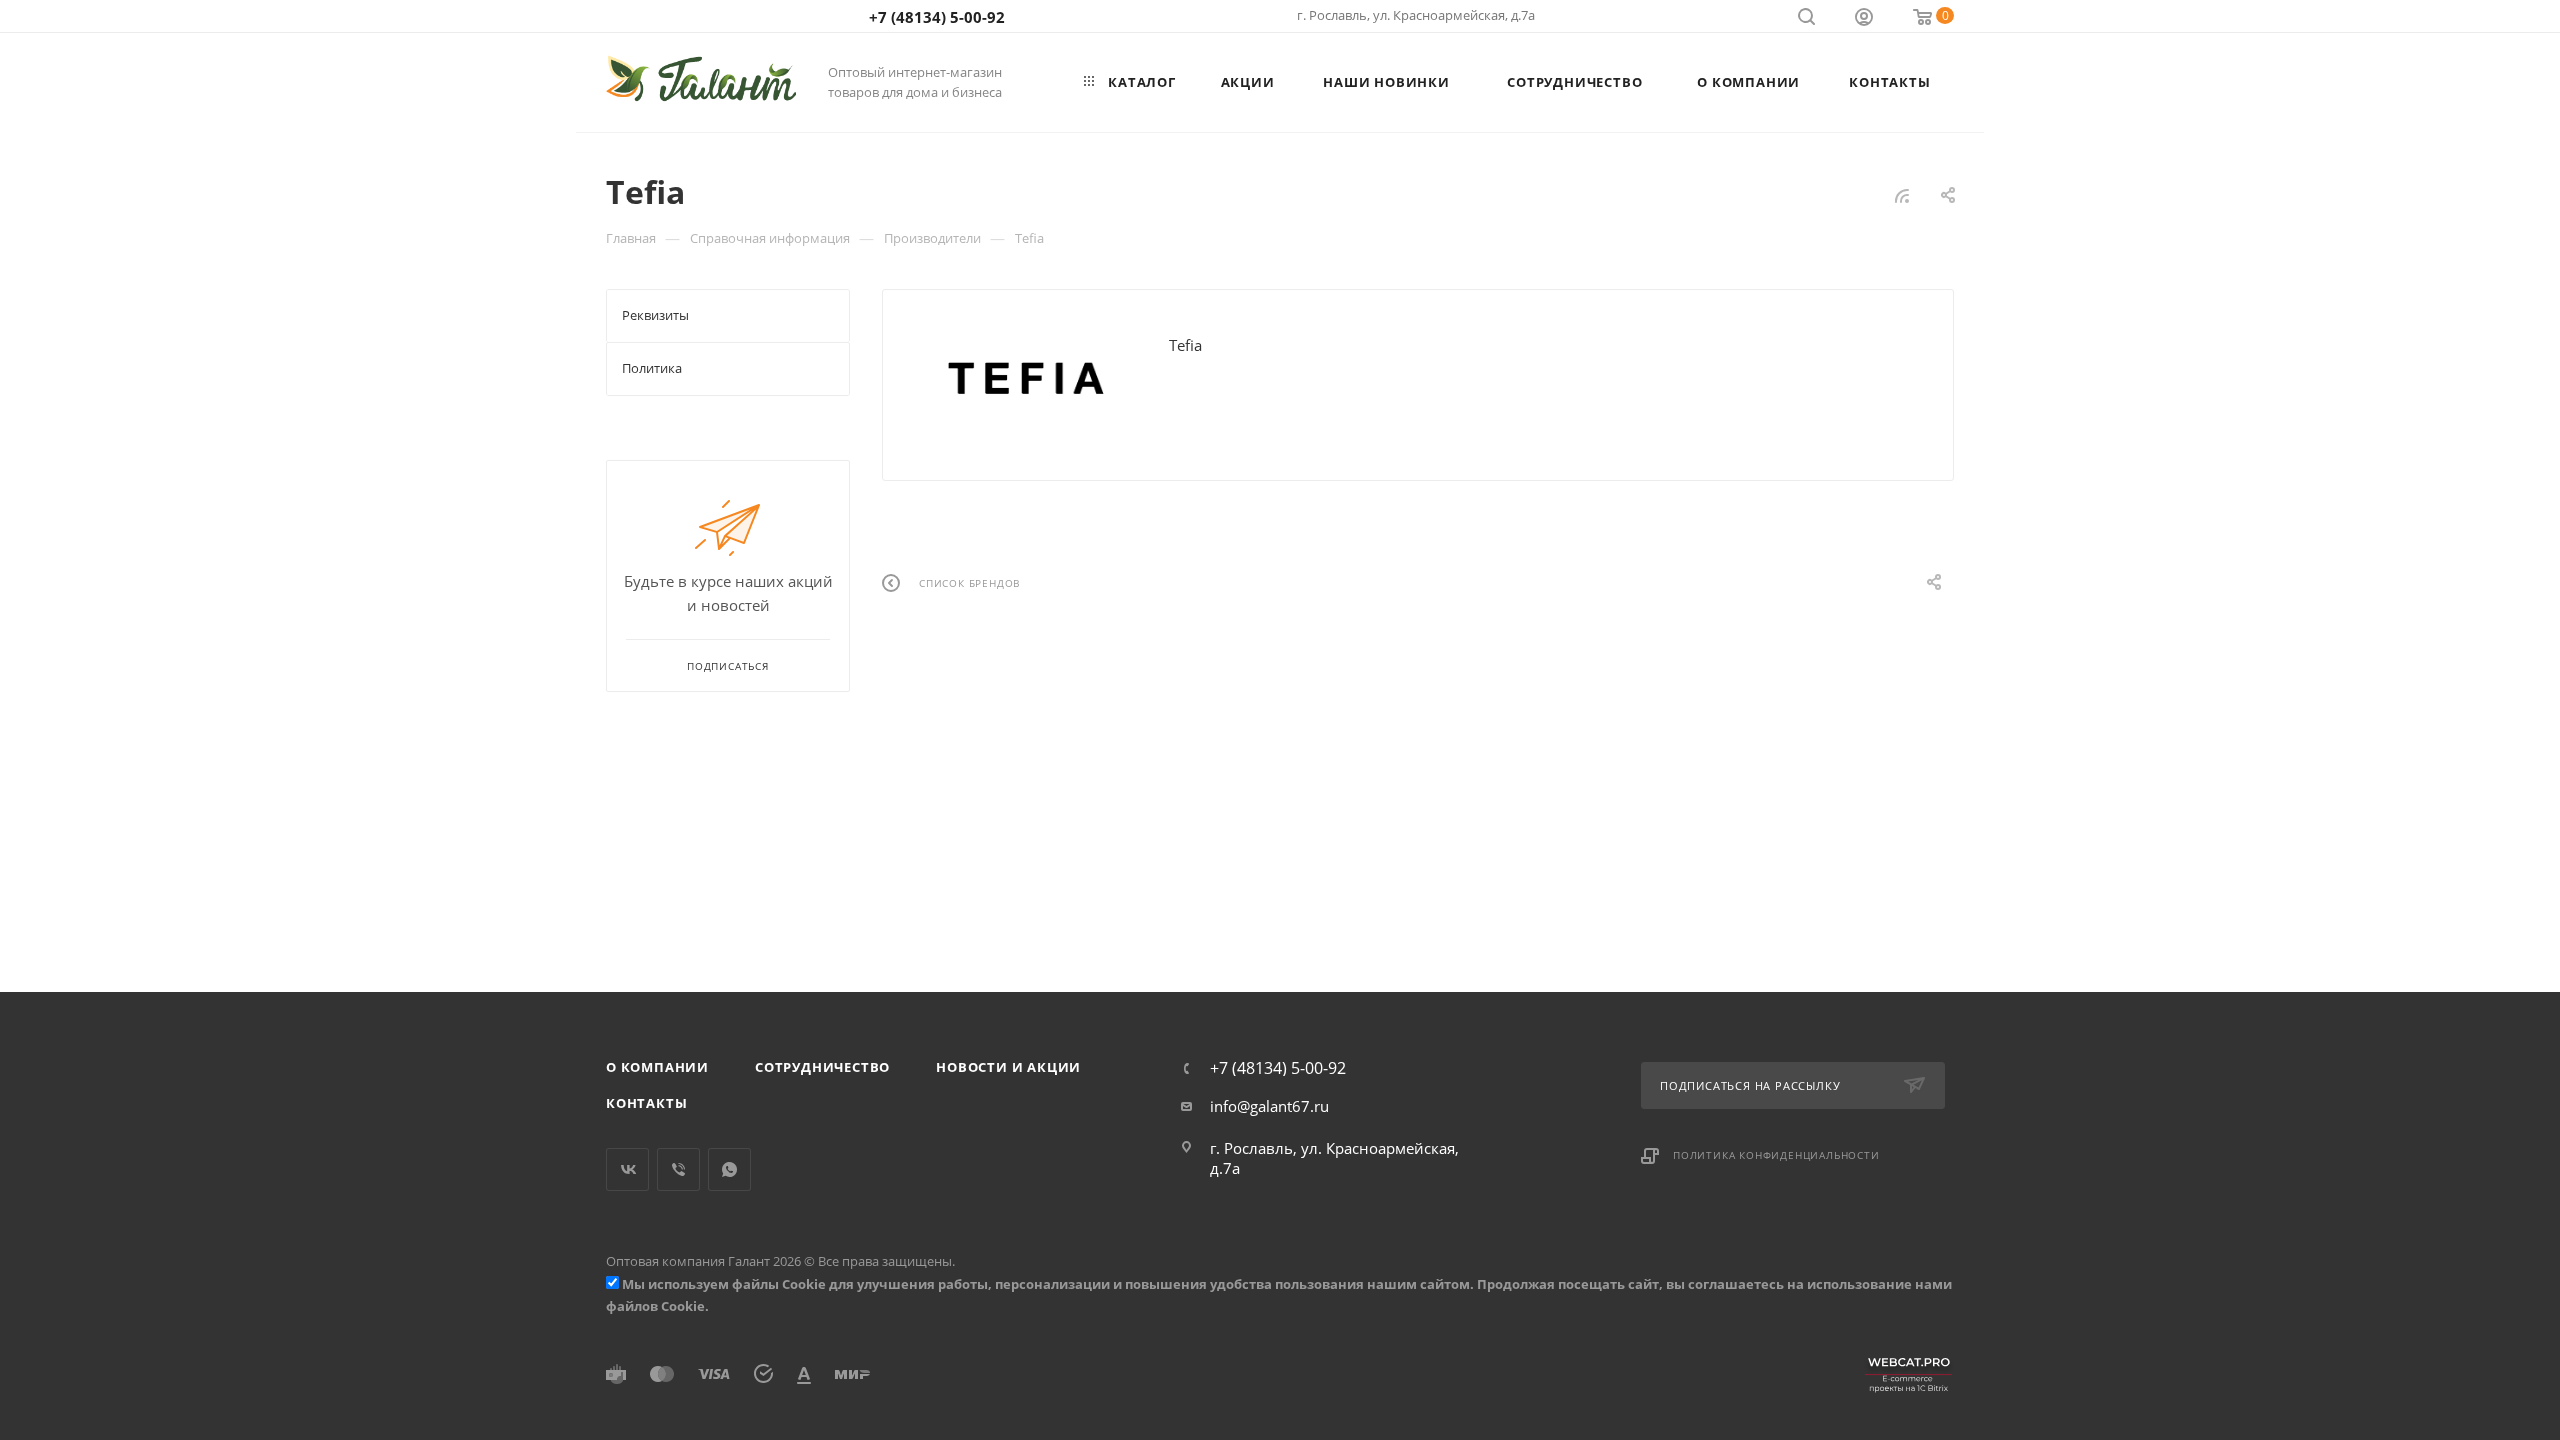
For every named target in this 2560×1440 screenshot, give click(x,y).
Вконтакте (627, 1169)
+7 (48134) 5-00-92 (937, 17)
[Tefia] (1026, 378)
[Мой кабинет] (1864, 19)
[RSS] (1902, 195)
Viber (678, 1169)
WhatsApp (729, 1169)
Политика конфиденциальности (1776, 1155)
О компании (657, 1067)
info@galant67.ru (1269, 1106)
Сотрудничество (822, 1067)
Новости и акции (1008, 1067)
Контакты (646, 1103)
